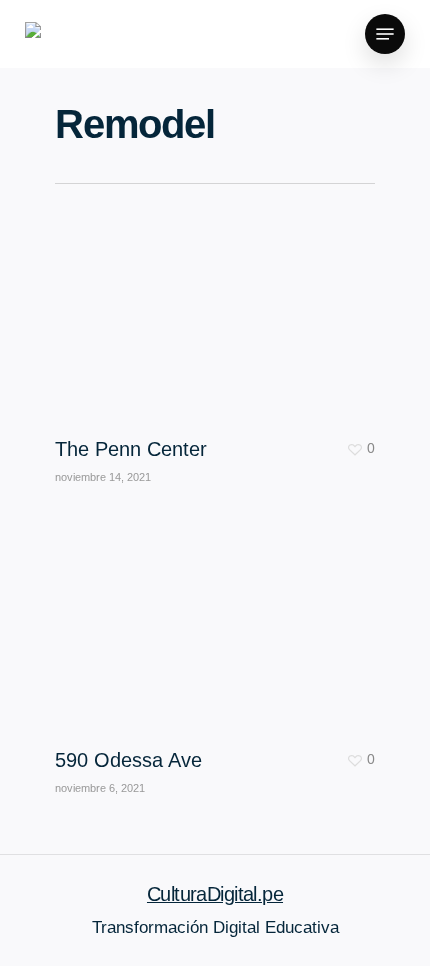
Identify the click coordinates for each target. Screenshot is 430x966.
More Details (220, 612)
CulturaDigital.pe (215, 894)
